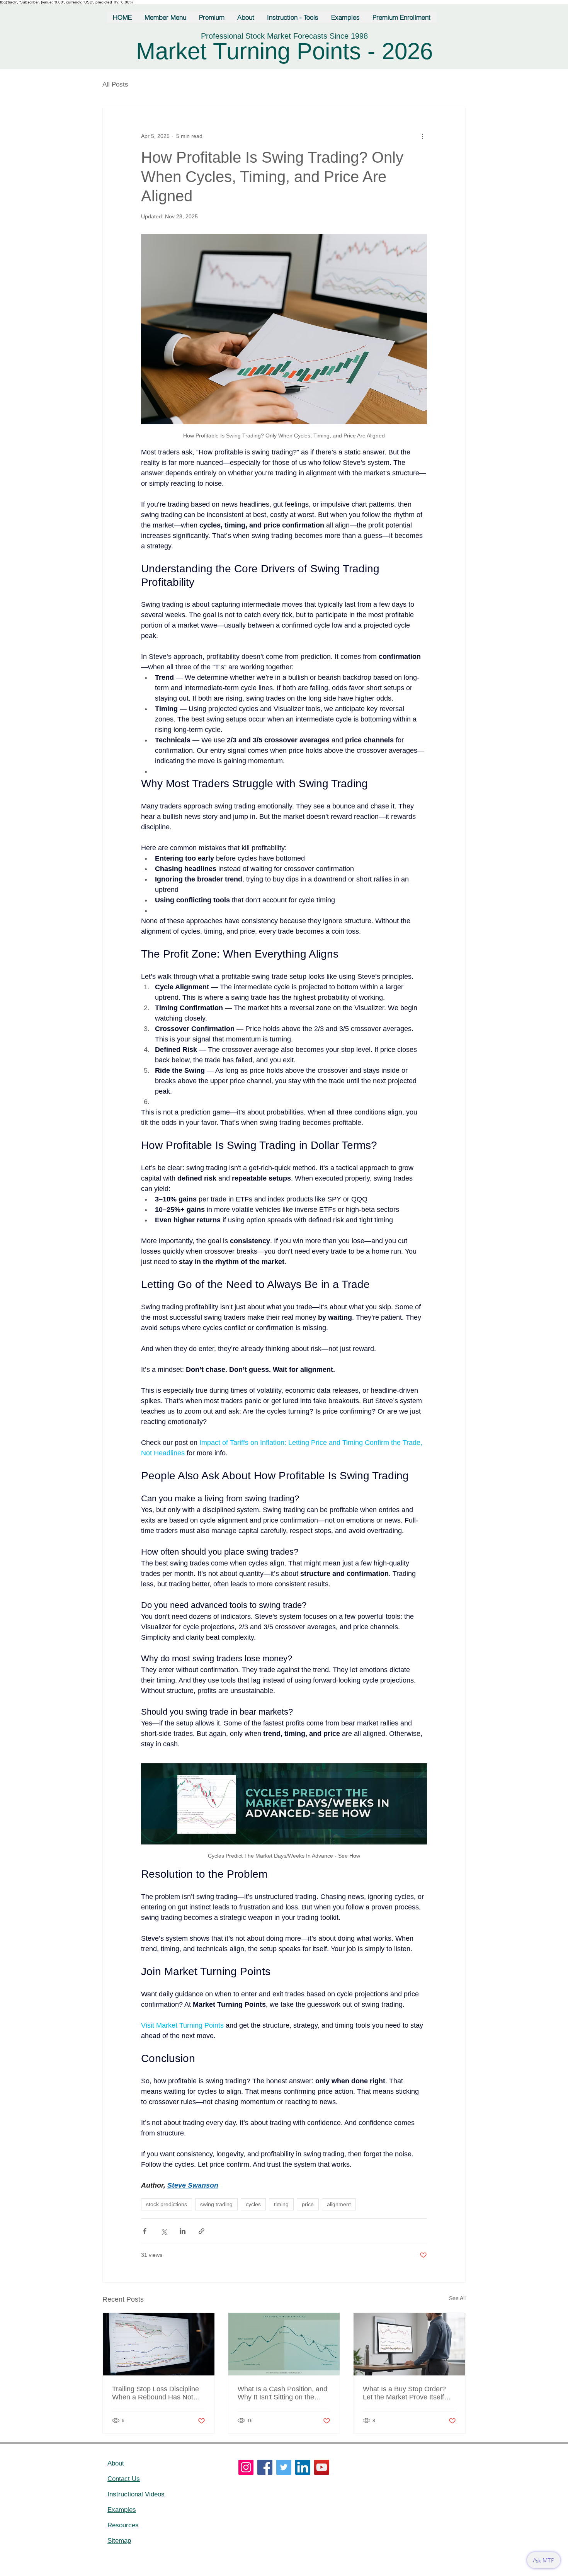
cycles (253, 2204)
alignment (339, 2204)
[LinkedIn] (303, 2467)
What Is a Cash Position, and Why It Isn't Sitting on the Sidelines (282, 2393)
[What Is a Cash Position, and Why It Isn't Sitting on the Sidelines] (284, 2344)
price (308, 2204)
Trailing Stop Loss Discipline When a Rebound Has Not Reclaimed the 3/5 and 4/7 (156, 2393)
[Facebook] (265, 2467)
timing (281, 2204)
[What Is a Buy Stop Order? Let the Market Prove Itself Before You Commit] (409, 2344)
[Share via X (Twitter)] (164, 2231)
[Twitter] (284, 2467)
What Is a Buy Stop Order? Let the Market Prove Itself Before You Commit (404, 2393)
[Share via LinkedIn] (183, 2231)
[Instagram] (246, 2467)
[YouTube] (322, 2467)
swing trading (216, 2204)
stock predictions (167, 2204)
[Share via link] (202, 2231)
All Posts (115, 84)
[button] (166, 17)
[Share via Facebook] (145, 2231)
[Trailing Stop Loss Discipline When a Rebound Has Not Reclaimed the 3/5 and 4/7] (159, 2344)
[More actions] (422, 136)
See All (457, 2298)
